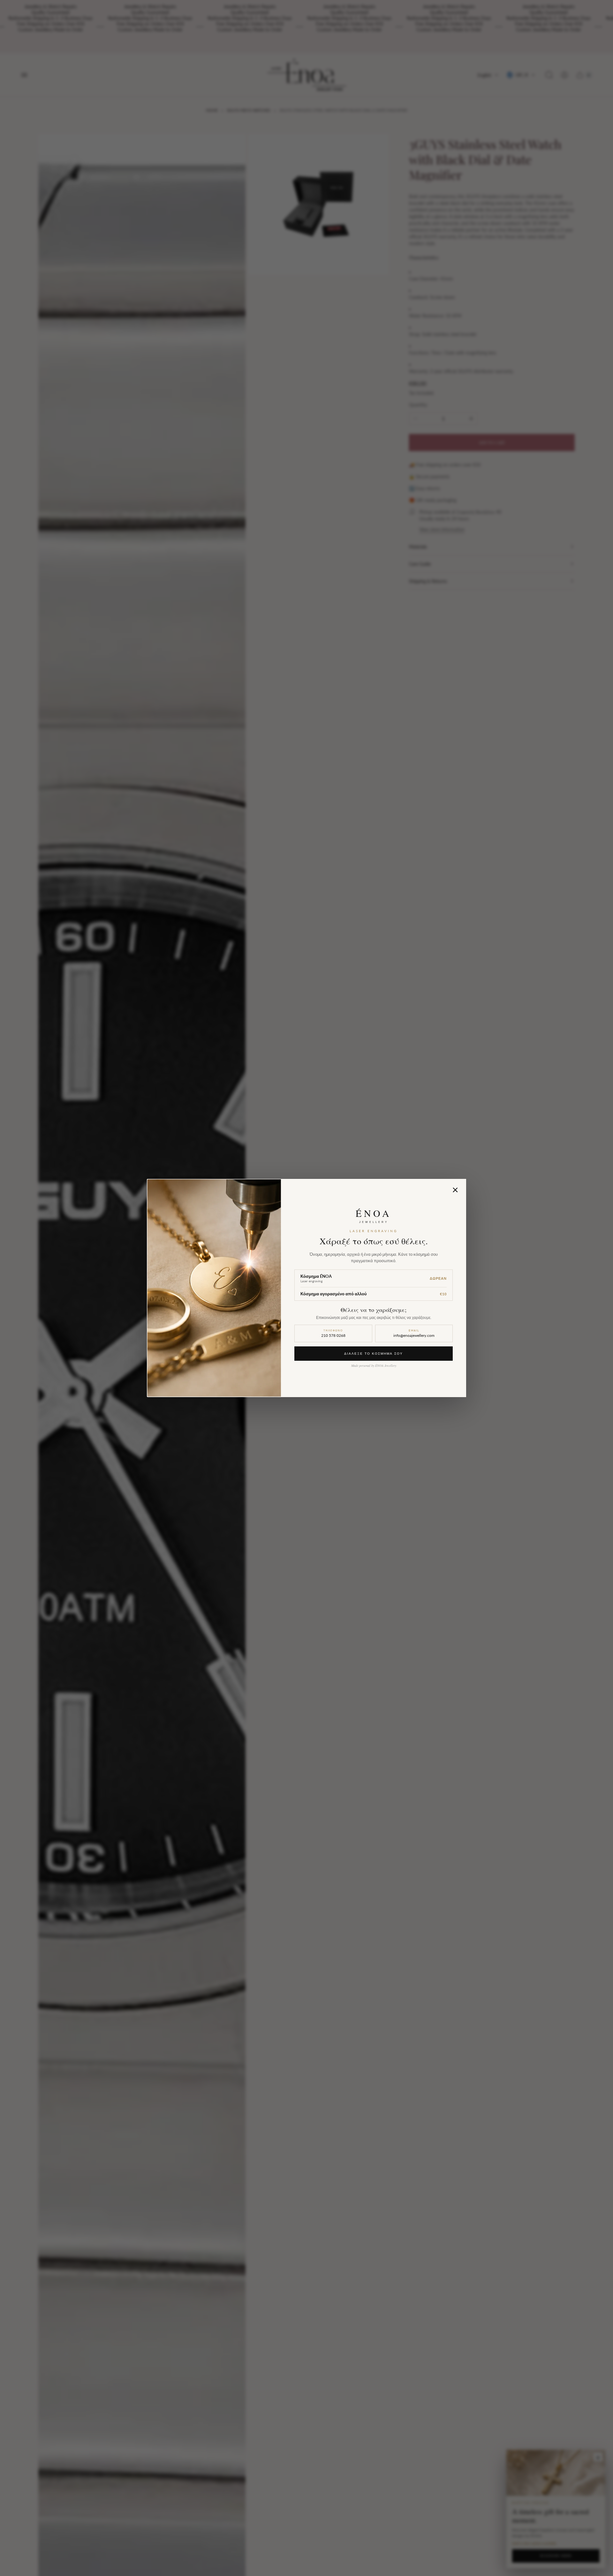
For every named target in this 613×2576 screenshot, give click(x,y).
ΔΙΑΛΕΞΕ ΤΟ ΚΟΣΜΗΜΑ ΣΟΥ (374, 1353)
